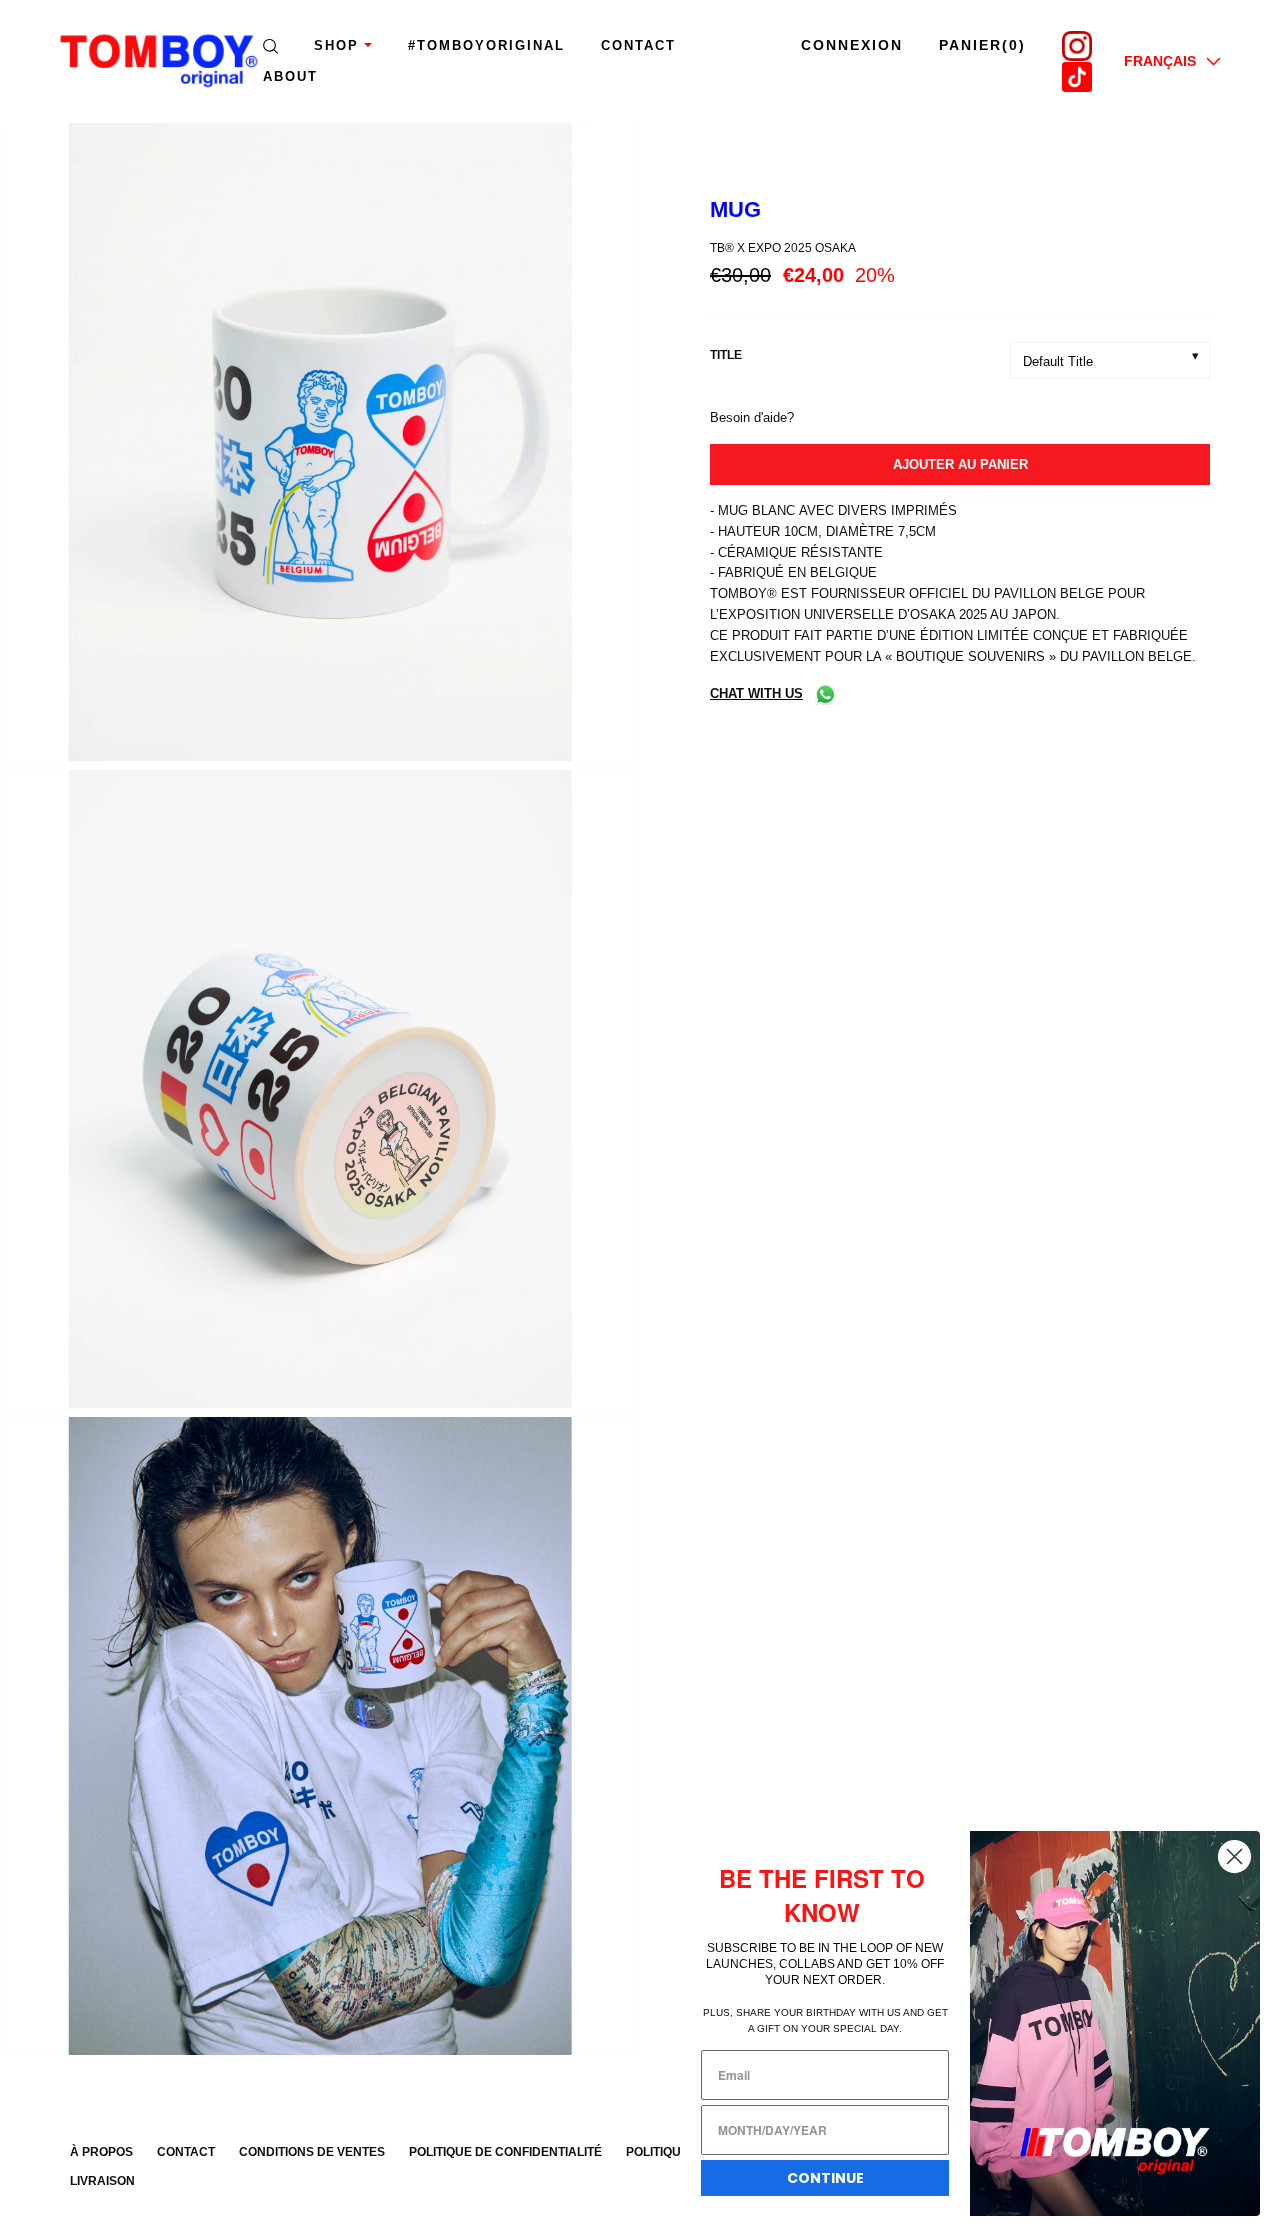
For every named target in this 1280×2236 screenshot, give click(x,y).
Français (1160, 61)
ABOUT (290, 76)
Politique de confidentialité (505, 2152)
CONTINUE (825, 2178)
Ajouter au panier (960, 464)
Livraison (102, 2181)
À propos (101, 2152)
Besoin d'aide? (752, 417)
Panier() (982, 45)
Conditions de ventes (312, 2152)
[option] (320, 445)
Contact (638, 45)
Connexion (852, 45)
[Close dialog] (1234, 1856)
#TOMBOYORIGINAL (486, 45)
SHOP (336, 45)
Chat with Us (756, 693)
